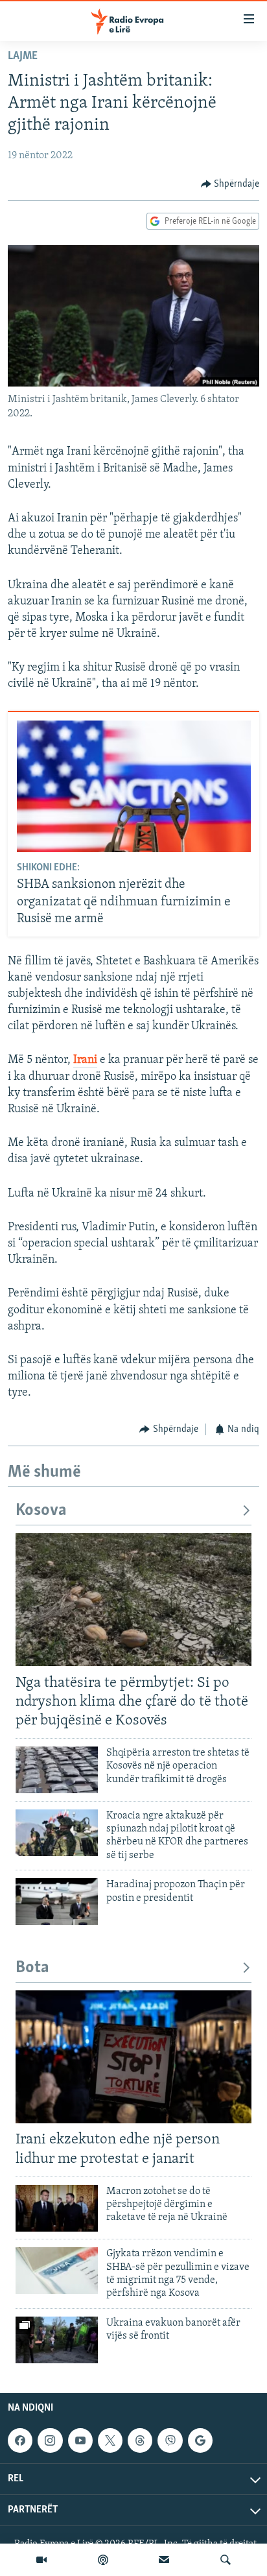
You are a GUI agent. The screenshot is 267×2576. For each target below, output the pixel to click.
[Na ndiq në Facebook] (20, 2440)
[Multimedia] (41, 2560)
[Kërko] (226, 2560)
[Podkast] (103, 2560)
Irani (85, 1060)
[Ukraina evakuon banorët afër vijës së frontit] (57, 2340)
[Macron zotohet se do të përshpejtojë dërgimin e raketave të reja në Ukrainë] (57, 2208)
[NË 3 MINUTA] (164, 2560)
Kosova (41, 1511)
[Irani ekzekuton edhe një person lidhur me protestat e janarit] (133, 2057)
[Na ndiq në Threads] (140, 2440)
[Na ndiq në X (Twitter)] (110, 2440)
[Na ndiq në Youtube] (80, 2440)
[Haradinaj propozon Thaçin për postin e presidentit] (57, 1902)
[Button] (230, 184)
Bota (32, 1968)
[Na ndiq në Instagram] (50, 2440)
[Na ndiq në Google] (200, 2440)
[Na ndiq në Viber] (170, 2440)
